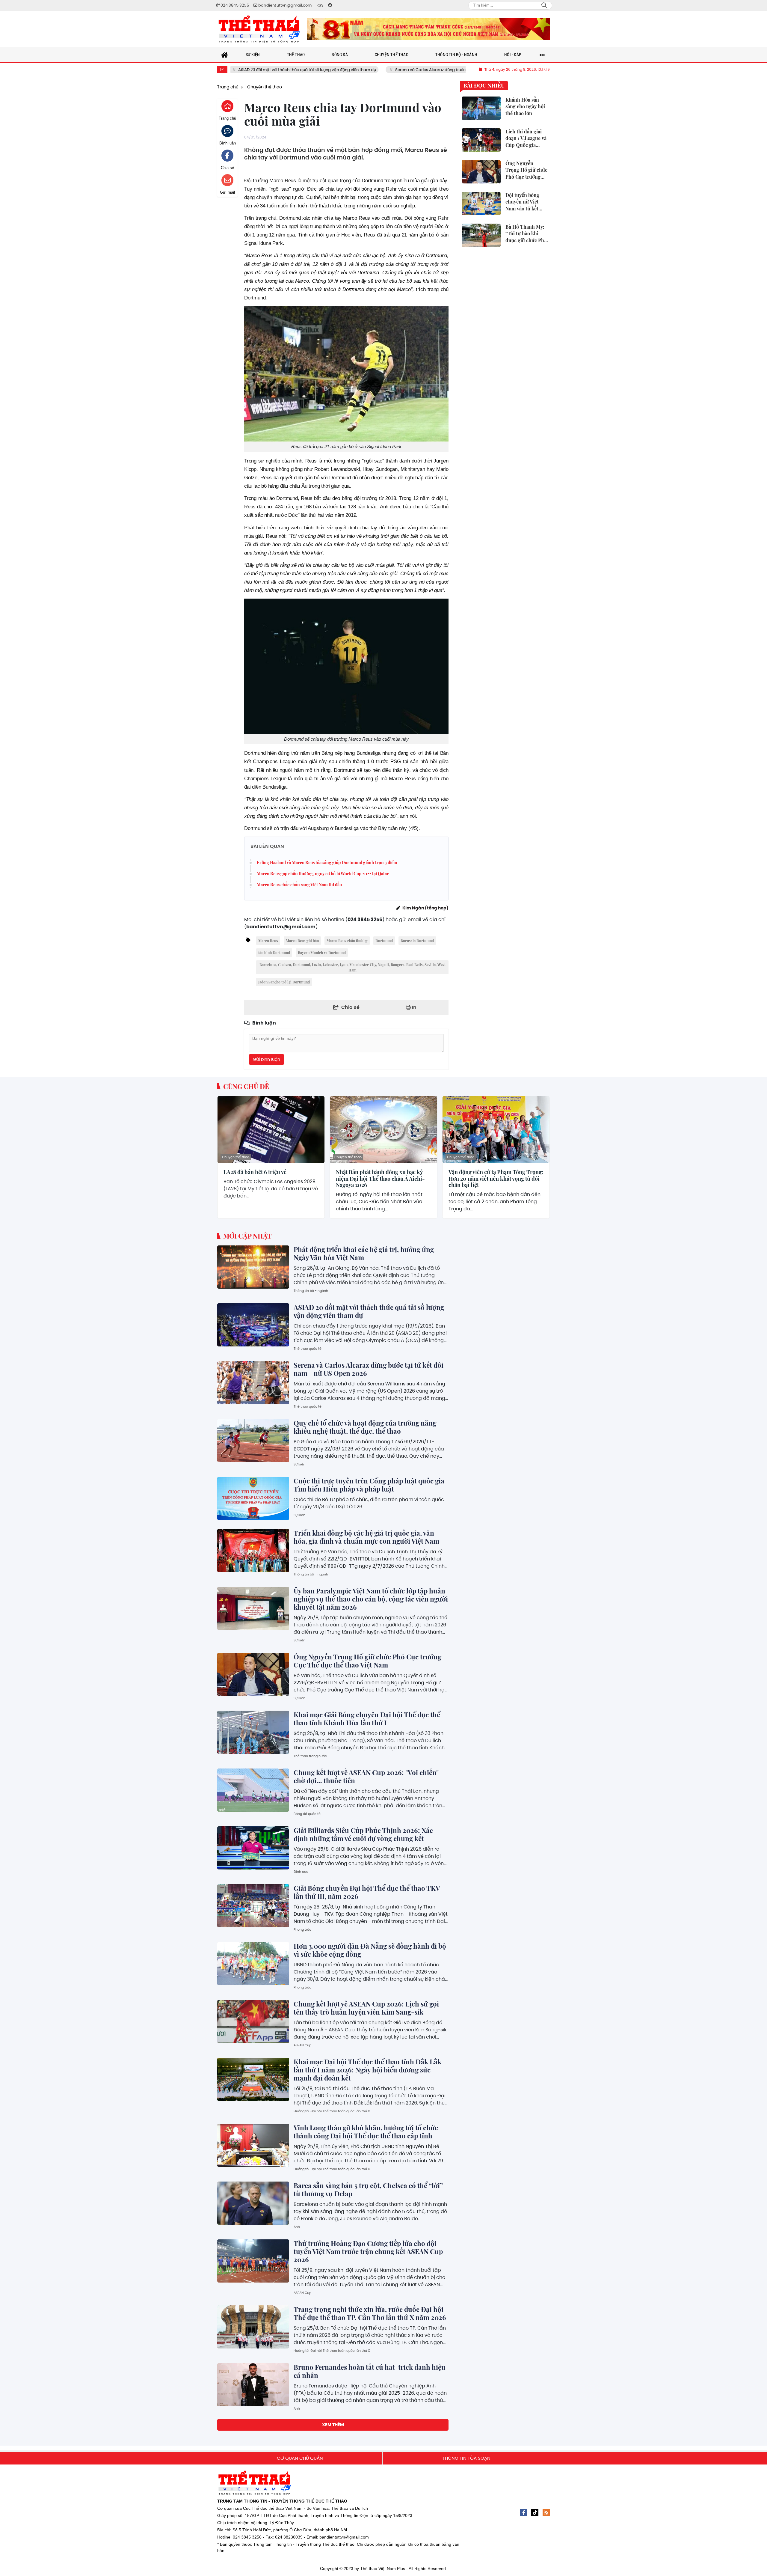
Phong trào (302, 1929)
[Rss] (546, 2513)
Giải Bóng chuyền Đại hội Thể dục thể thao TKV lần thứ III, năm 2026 (367, 1892)
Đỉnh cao (301, 1872)
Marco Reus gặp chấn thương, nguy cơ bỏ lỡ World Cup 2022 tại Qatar (323, 874)
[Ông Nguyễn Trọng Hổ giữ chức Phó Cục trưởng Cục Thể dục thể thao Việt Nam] (253, 1674)
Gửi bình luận (267, 1059)
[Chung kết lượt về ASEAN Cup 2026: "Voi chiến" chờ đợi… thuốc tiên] (253, 1790)
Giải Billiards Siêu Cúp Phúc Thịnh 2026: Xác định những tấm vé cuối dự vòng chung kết (363, 1834)
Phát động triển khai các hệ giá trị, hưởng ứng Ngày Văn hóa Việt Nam (364, 1253)
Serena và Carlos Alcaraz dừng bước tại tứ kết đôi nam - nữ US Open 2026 (367, 70)
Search (544, 5)
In (414, 1007)
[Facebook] (523, 2513)
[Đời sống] (428, 29)
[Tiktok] (535, 2513)
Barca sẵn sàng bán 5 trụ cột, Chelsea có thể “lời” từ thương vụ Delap (368, 2189)
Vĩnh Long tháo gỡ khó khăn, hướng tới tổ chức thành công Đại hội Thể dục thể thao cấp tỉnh (366, 2132)
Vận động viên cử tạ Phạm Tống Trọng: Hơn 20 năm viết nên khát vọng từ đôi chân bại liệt (496, 1179)
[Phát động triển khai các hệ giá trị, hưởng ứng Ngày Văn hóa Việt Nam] (253, 1267)
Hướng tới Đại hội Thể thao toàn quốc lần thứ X (332, 2111)
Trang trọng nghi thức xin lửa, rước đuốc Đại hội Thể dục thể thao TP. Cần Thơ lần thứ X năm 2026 (370, 2313)
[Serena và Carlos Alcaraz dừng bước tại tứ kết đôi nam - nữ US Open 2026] (253, 1383)
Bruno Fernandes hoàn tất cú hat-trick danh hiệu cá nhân (370, 2371)
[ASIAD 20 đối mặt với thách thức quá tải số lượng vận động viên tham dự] (253, 1325)
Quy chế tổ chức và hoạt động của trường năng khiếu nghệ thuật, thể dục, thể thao (365, 1427)
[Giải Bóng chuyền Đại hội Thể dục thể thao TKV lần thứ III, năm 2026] (253, 1906)
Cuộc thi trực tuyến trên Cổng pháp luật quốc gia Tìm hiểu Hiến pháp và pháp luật (369, 1485)
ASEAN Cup (302, 2045)
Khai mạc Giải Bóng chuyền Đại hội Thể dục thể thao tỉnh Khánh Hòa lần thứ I (367, 1719)
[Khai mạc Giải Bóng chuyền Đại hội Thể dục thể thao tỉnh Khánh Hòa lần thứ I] (253, 1732)
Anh (297, 2227)
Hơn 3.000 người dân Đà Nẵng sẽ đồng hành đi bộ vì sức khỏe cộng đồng (370, 1950)
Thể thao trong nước (310, 1756)
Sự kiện (299, 1464)
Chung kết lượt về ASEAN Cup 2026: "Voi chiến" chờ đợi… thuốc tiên (366, 1776)
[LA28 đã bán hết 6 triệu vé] (271, 1130)
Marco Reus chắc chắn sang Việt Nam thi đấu (299, 885)
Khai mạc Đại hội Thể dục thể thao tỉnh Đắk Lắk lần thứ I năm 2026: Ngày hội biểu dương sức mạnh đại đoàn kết (367, 2070)
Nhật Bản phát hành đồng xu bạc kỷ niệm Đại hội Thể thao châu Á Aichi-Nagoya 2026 (380, 1179)
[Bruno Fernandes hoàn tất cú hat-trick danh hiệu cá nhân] (253, 2385)
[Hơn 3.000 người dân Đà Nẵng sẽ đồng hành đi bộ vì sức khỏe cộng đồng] (253, 1964)
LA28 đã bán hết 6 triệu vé (255, 1172)
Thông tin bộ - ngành (311, 1291)
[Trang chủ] (225, 55)
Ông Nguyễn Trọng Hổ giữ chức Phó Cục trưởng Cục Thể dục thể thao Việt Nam (367, 1661)
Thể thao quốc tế (308, 1349)
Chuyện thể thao (236, 1157)
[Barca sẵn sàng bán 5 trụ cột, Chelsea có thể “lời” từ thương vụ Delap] (253, 2203)
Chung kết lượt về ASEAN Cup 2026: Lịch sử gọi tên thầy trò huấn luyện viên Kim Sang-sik (366, 2008)
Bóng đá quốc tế (307, 1814)
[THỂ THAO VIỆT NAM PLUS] (259, 29)
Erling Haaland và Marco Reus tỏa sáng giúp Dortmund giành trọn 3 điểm (327, 863)
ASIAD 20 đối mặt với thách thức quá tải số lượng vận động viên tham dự (369, 1311)
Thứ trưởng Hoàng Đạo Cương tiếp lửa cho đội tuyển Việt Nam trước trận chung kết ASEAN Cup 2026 (368, 2251)
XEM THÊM (333, 2425)
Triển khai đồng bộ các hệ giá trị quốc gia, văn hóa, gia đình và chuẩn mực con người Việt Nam (366, 1537)
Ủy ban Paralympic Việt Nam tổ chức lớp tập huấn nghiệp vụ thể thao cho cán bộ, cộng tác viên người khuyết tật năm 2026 (371, 1599)
